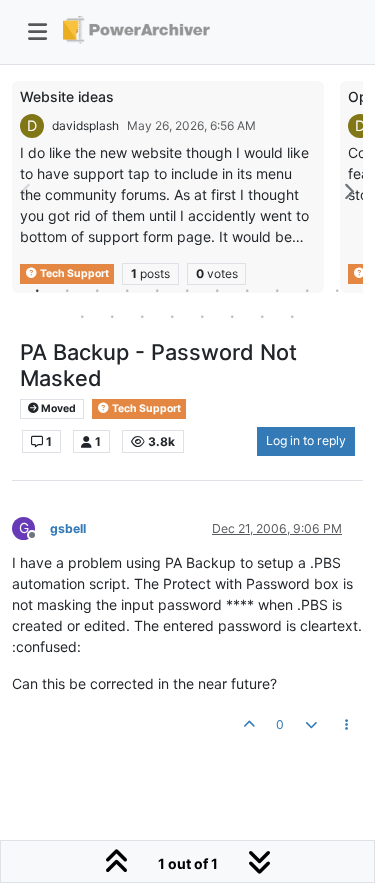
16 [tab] (203, 316)
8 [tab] (248, 290)
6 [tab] (188, 290)
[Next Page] (348, 191)
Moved (57, 408)
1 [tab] (38, 290)
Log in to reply (306, 440)
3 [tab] (98, 290)
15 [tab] (173, 316)
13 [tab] (113, 316)
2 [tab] (68, 290)
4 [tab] (128, 290)
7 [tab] (218, 290)
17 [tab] (233, 316)
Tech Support (145, 408)
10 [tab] (308, 290)
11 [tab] (338, 290)
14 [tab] (143, 316)
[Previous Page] (27, 191)
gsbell (68, 528)
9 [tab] (278, 290)
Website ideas (67, 96)
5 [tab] (158, 290)
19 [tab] (293, 316)
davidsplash (85, 125)
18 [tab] (263, 316)
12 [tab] (83, 316)
